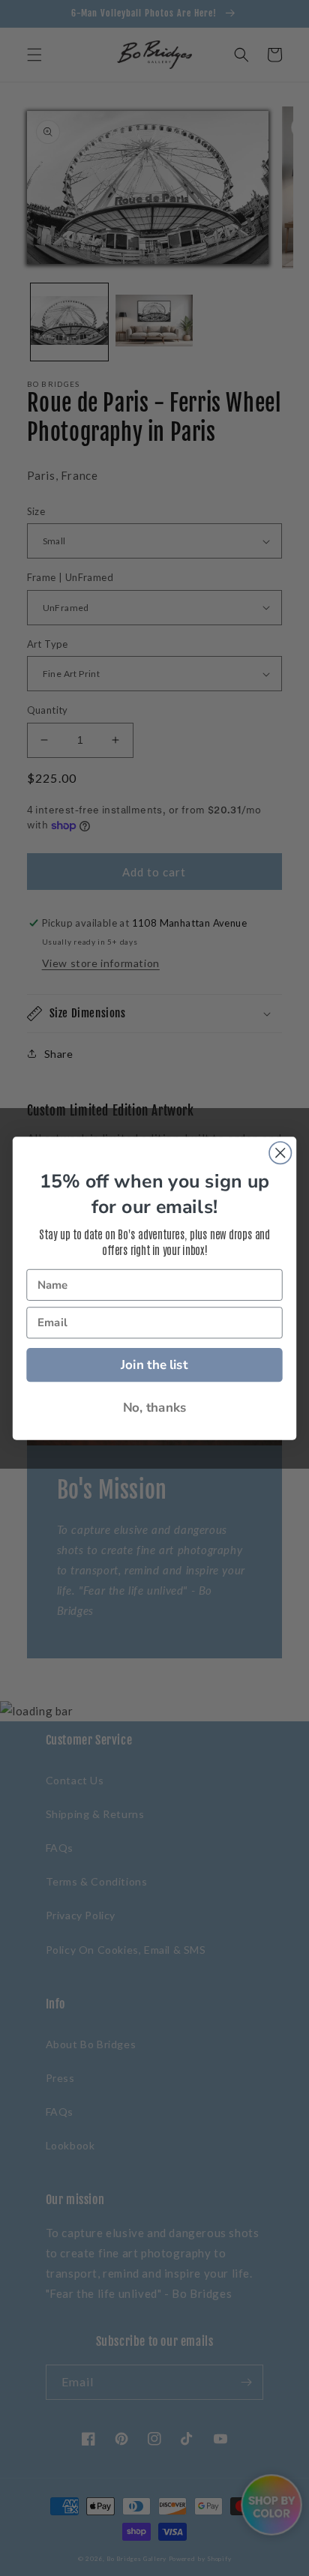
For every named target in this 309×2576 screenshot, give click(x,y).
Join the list (154, 1364)
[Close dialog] (280, 1153)
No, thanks (155, 1408)
